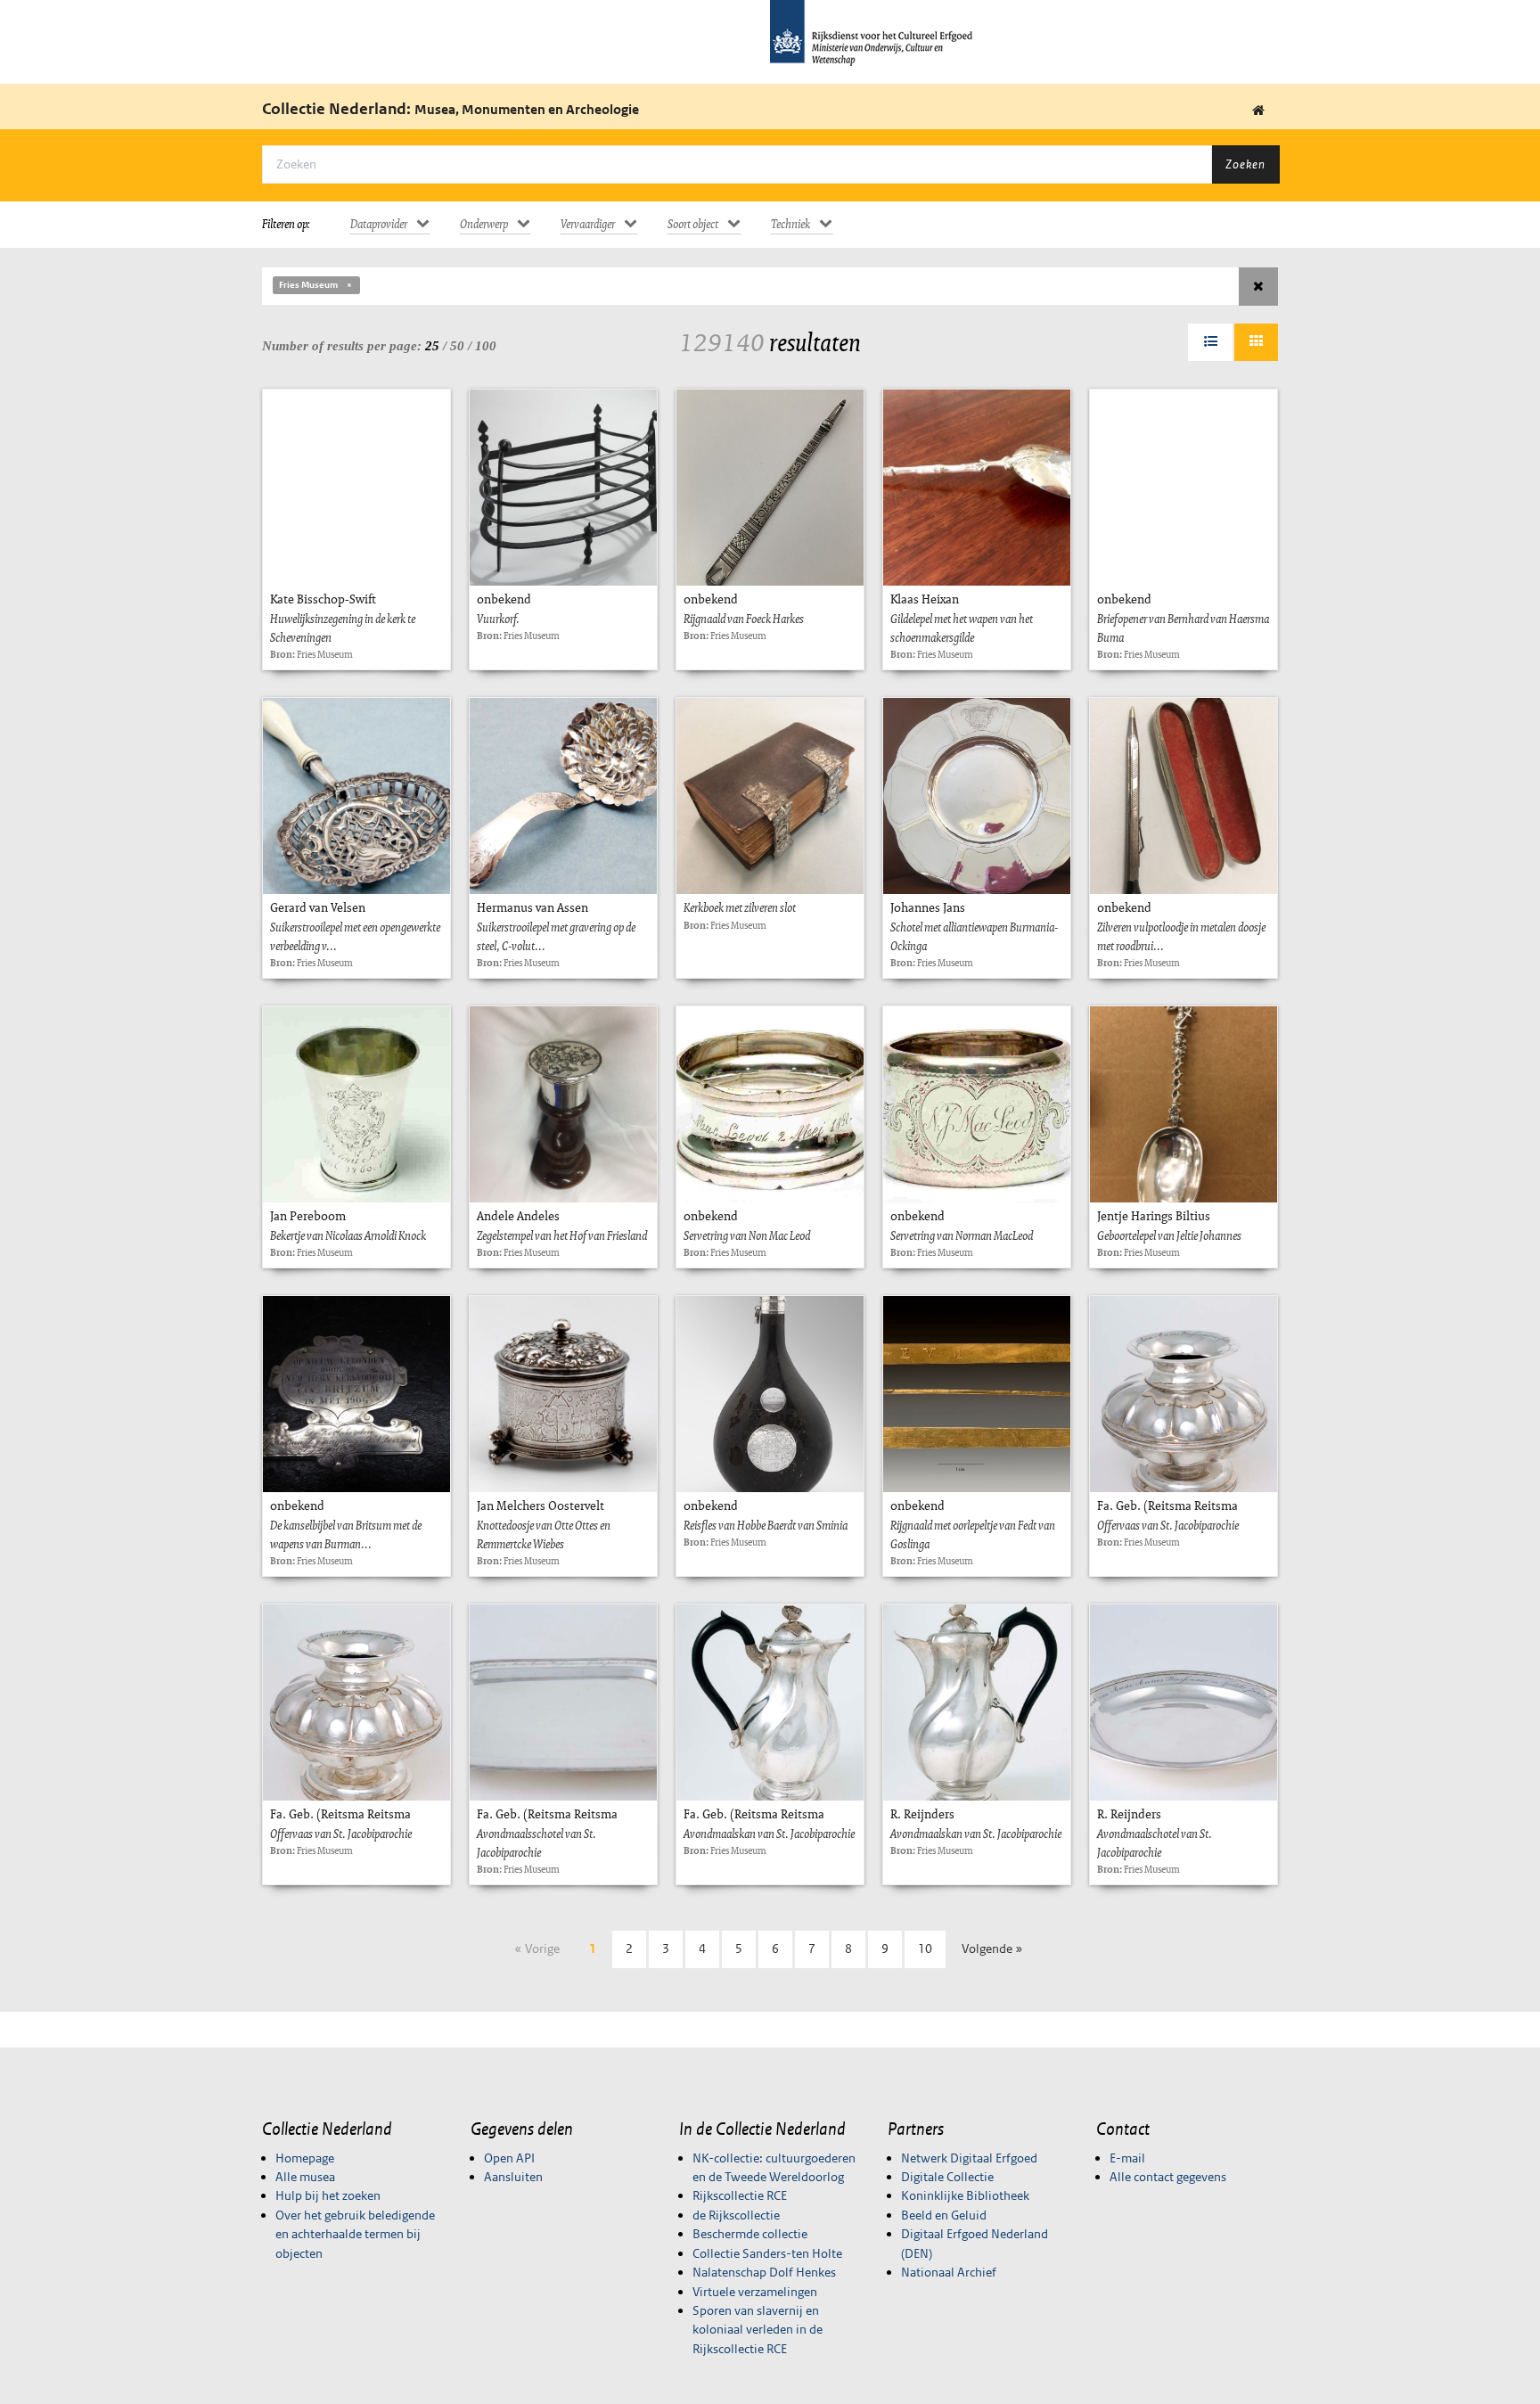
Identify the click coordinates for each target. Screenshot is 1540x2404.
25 (432, 346)
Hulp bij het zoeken (328, 2195)
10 (925, 1949)
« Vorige (537, 1949)
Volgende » (992, 1949)
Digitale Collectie (947, 2177)
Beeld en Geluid (944, 2215)
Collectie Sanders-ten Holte (767, 2253)
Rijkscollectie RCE (740, 2195)
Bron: (283, 654)
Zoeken (1245, 164)
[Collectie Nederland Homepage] (1258, 111)
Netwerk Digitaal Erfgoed (969, 2158)
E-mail (1127, 2158)
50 (457, 346)
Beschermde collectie (750, 2234)
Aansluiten (513, 2177)
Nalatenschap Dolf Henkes (764, 2272)
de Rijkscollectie (736, 2215)
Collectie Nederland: (451, 109)
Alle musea (305, 2177)
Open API (509, 2158)
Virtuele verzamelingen (755, 2292)
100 (486, 346)
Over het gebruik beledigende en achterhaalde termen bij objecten (355, 2234)
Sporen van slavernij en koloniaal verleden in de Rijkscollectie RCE (758, 2330)
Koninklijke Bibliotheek (965, 2195)
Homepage (305, 2158)
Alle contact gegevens (1168, 2177)
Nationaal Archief (949, 2272)
